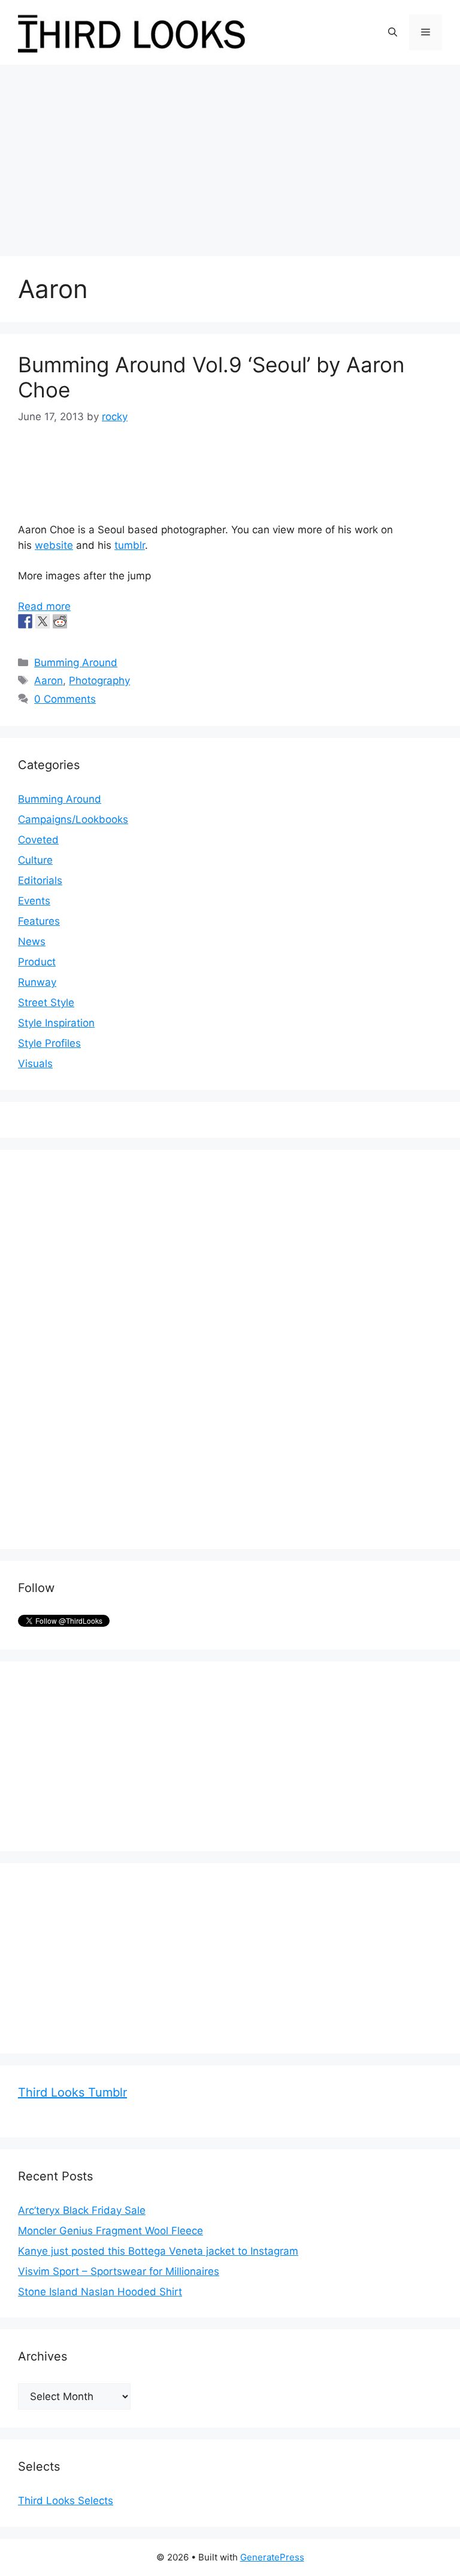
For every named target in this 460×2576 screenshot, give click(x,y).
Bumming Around (76, 663)
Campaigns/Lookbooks (73, 819)
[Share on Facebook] (25, 621)
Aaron (49, 681)
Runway (37, 982)
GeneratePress (272, 2557)
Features (39, 921)
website (54, 545)
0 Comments (65, 699)
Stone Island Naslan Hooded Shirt (100, 2292)
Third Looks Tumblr (72, 2092)
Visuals (35, 1064)
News (32, 941)
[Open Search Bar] (393, 32)
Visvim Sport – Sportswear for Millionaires (119, 2271)
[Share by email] (95, 621)
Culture (35, 860)
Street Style (46, 1003)
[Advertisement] (230, 154)
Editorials (40, 880)
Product (37, 962)
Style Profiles (49, 1043)
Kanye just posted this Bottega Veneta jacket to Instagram (158, 2251)
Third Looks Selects (66, 2501)
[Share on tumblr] (77, 621)
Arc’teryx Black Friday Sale (82, 2210)
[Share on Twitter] (43, 621)
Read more (44, 606)
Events (34, 901)
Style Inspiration (56, 1023)
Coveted (38, 840)
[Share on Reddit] (60, 621)
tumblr (130, 545)
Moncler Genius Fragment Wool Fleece (111, 2231)
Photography (99, 681)
